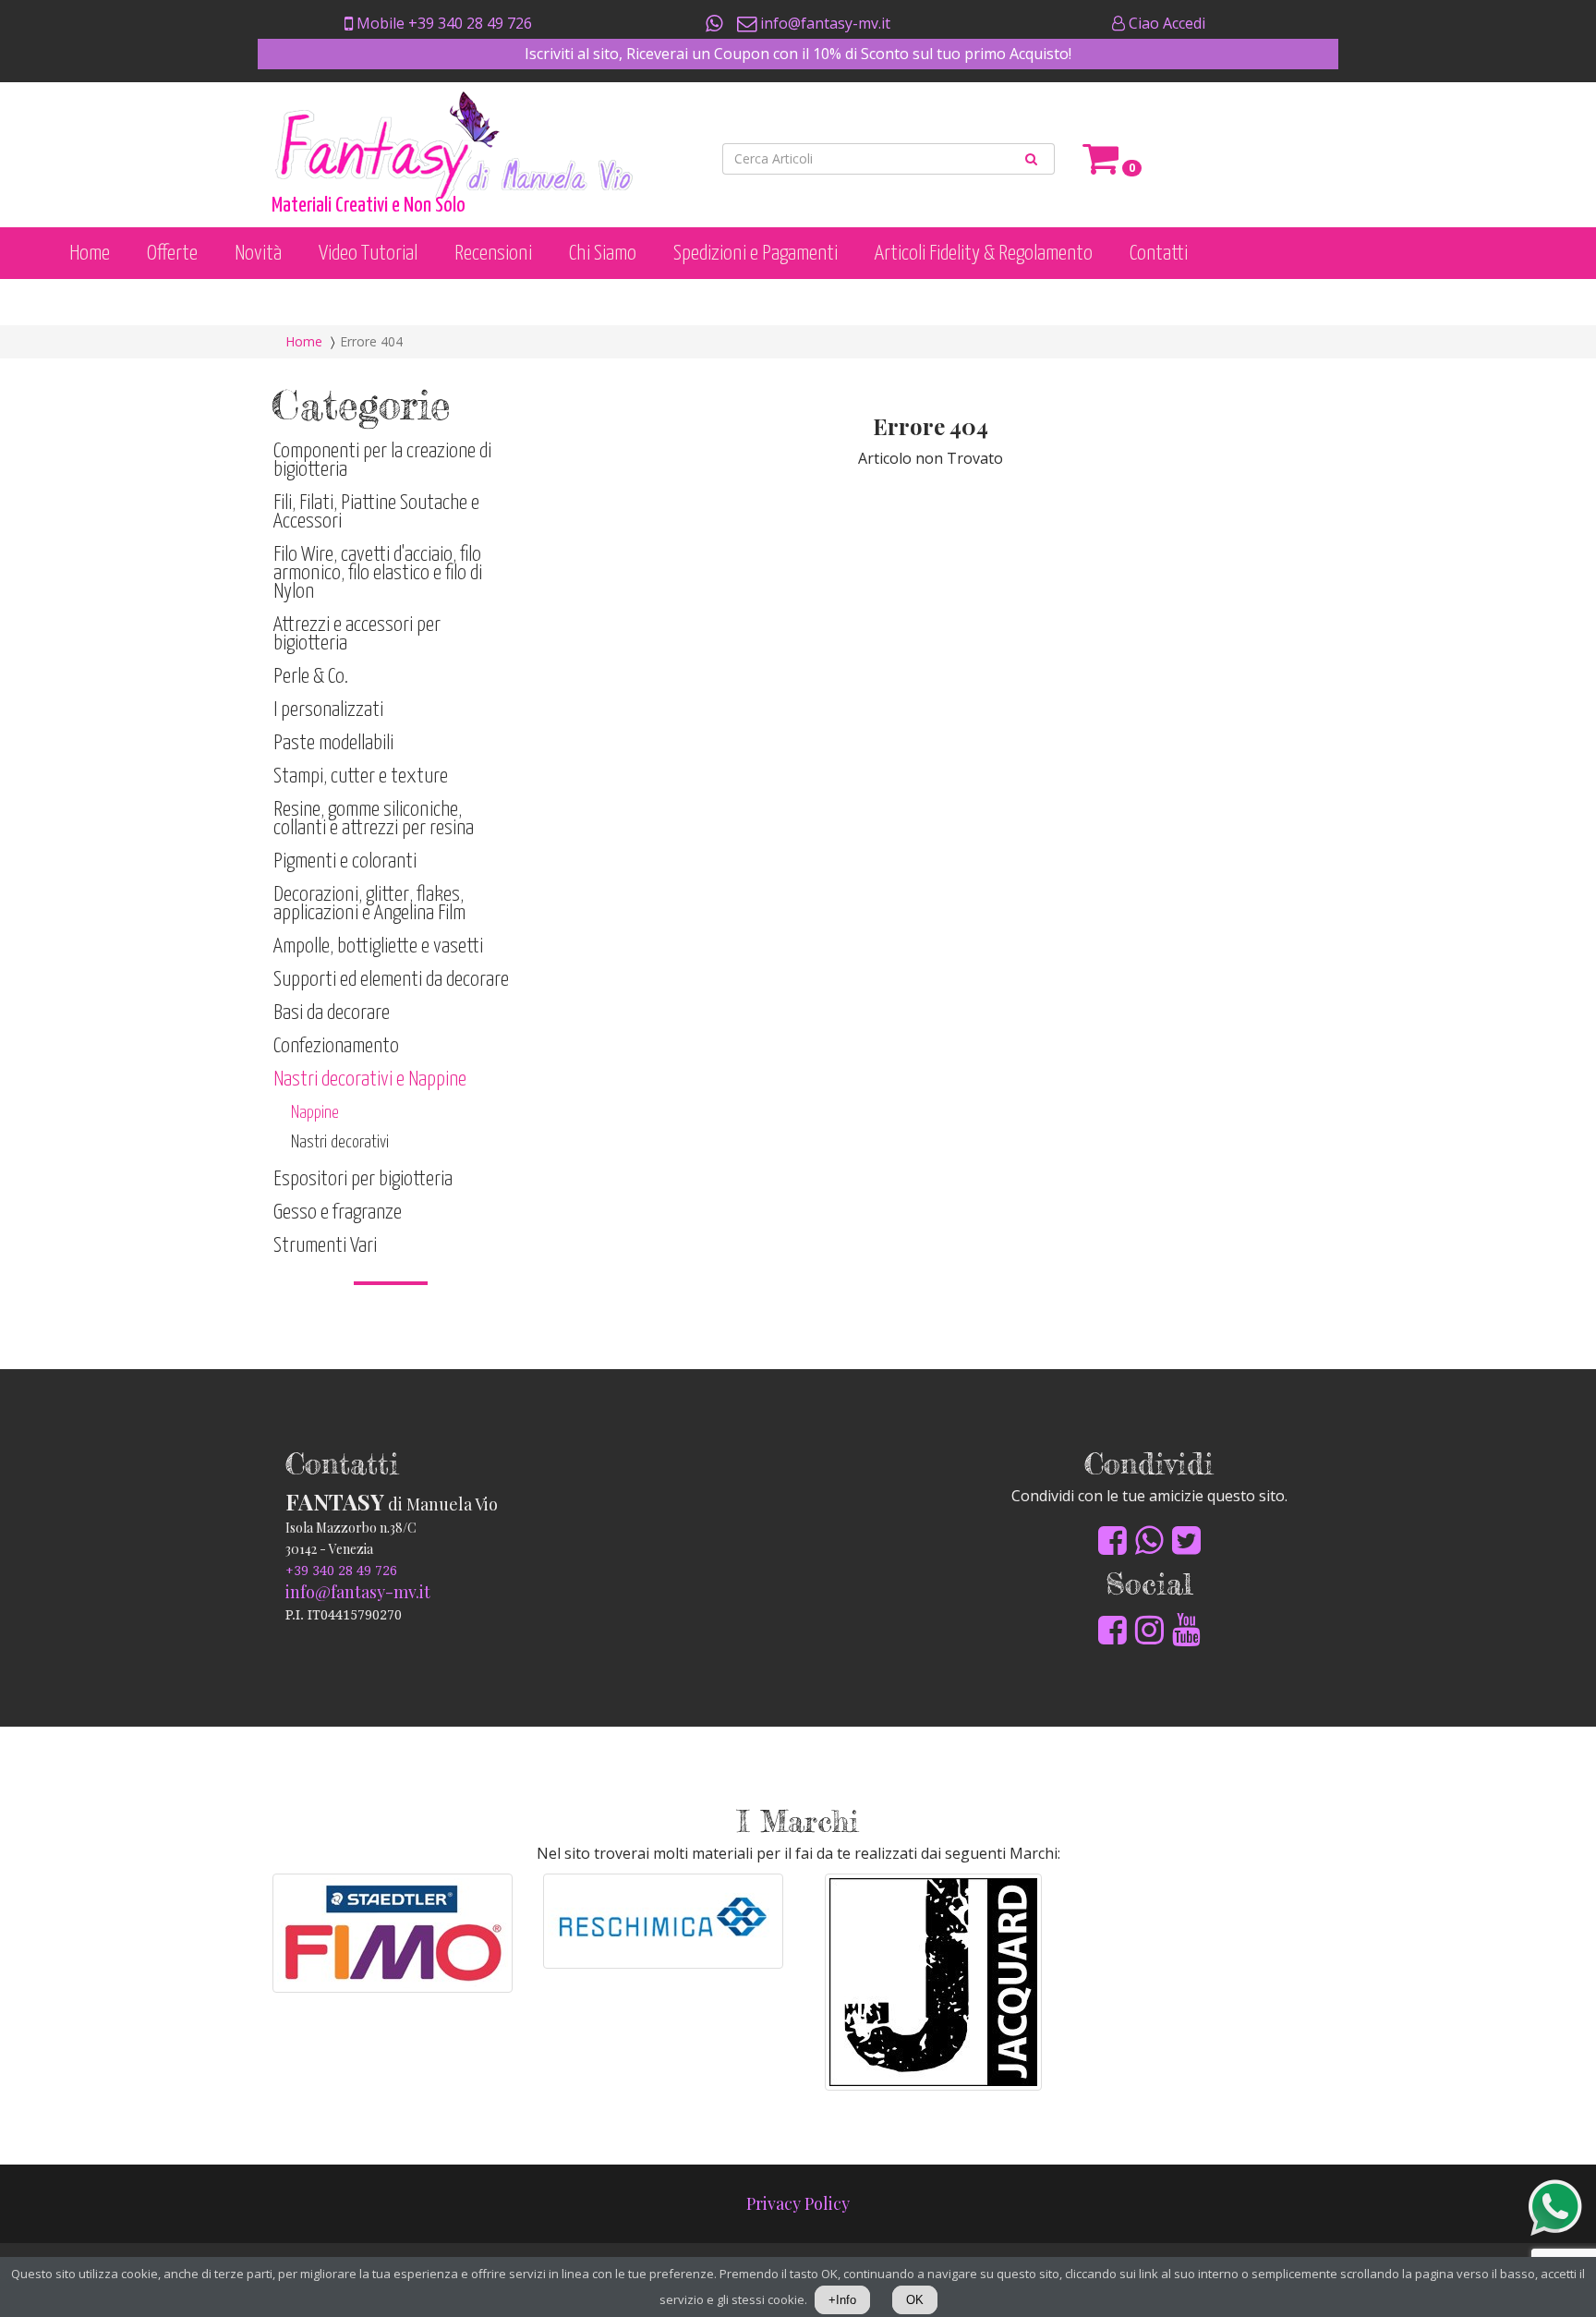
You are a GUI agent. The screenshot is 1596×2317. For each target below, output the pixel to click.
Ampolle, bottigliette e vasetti (378, 946)
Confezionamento (336, 1046)
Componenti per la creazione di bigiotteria (382, 461)
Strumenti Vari (325, 1246)
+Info (842, 2300)
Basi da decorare (332, 1013)
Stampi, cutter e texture (361, 776)
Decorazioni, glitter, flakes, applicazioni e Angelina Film (369, 904)
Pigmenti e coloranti (345, 861)
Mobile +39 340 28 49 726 (442, 23)
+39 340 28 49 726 (341, 1571)
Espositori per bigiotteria (363, 1179)
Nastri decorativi (340, 1142)
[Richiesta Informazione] (716, 23)
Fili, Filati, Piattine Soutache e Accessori (376, 512)
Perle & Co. (311, 677)
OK (915, 2300)
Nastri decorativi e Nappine (370, 1080)
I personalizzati (328, 710)
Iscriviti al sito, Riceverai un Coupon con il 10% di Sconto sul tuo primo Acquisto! (798, 54)
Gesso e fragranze (338, 1213)
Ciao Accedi (1165, 23)
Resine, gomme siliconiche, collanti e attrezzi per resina (374, 819)
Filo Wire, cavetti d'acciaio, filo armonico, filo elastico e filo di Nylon (378, 573)
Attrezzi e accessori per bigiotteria (357, 634)
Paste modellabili (333, 743)
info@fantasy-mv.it (823, 23)
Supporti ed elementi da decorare (391, 980)
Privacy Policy (798, 2203)
